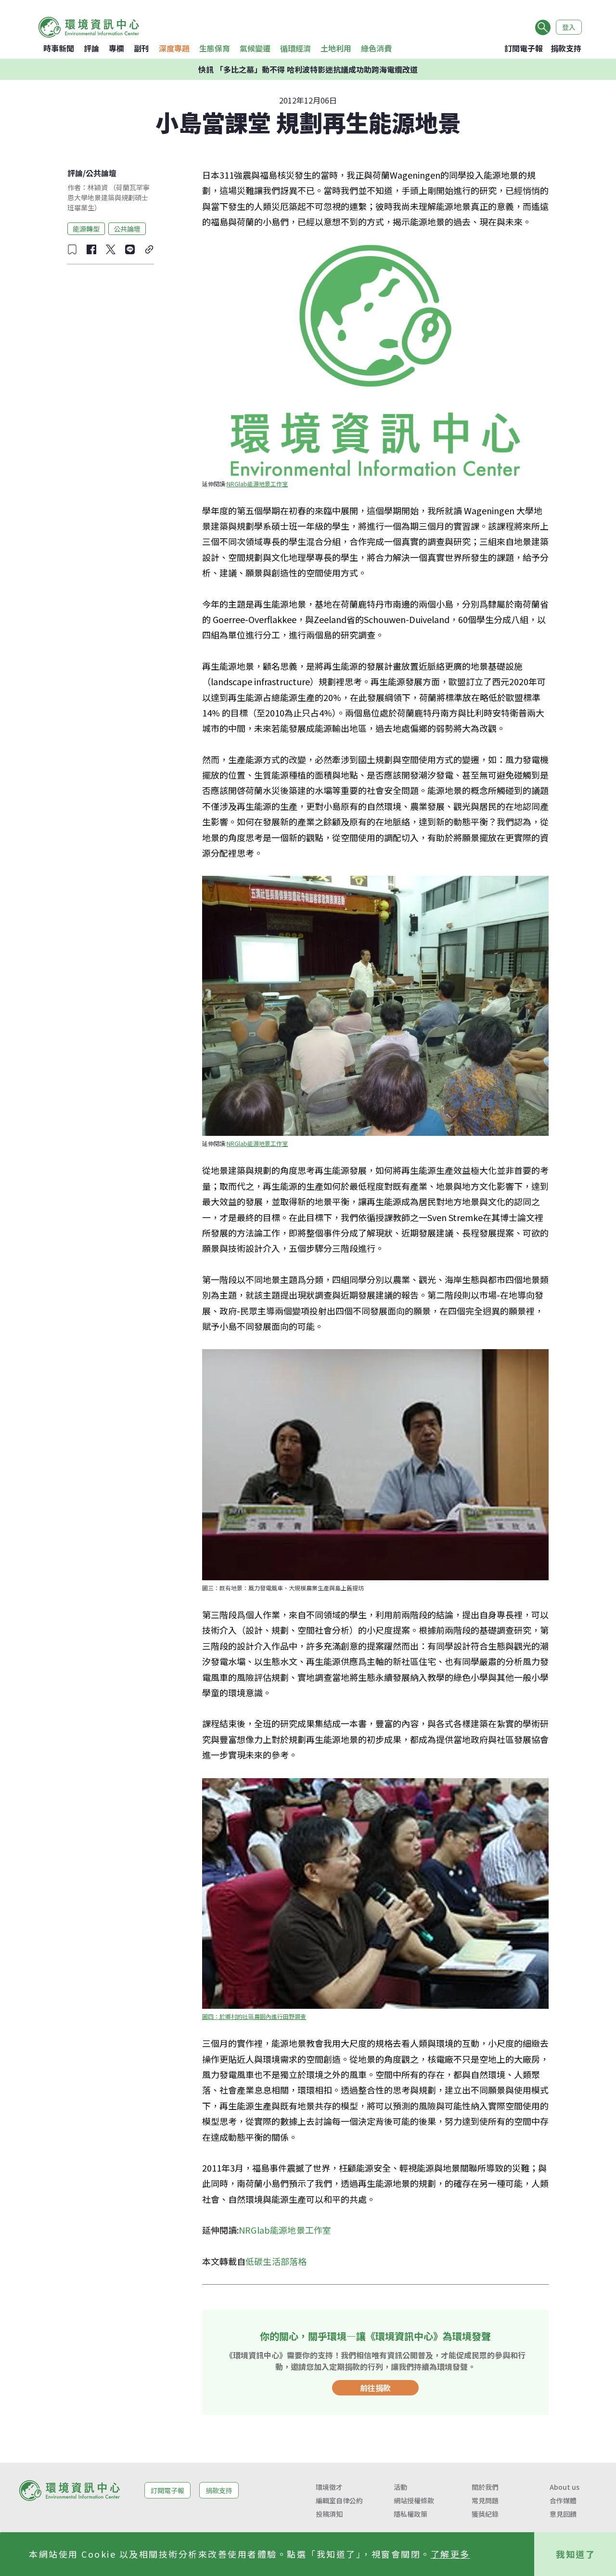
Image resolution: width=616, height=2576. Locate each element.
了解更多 (450, 2554)
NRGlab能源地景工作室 (257, 484)
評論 (91, 48)
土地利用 (336, 48)
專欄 (116, 48)
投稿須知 (329, 2514)
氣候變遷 (255, 48)
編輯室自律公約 (339, 2500)
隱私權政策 (411, 2514)
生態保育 (215, 48)
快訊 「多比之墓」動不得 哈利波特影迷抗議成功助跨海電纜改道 (308, 69)
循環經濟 (295, 48)
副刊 (141, 48)
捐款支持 (566, 48)
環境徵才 (329, 2487)
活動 (400, 2487)
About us (565, 2487)
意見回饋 (563, 2514)
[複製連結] (149, 249)
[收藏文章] (72, 249)
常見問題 (485, 2500)
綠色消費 (376, 48)
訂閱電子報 (524, 48)
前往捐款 (375, 2388)
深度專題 (174, 48)
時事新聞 (59, 48)
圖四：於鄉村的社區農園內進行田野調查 (254, 2016)
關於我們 (485, 2487)
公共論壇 (101, 173)
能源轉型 (86, 228)
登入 (569, 27)
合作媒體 (563, 2500)
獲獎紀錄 (485, 2514)
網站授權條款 (414, 2500)
